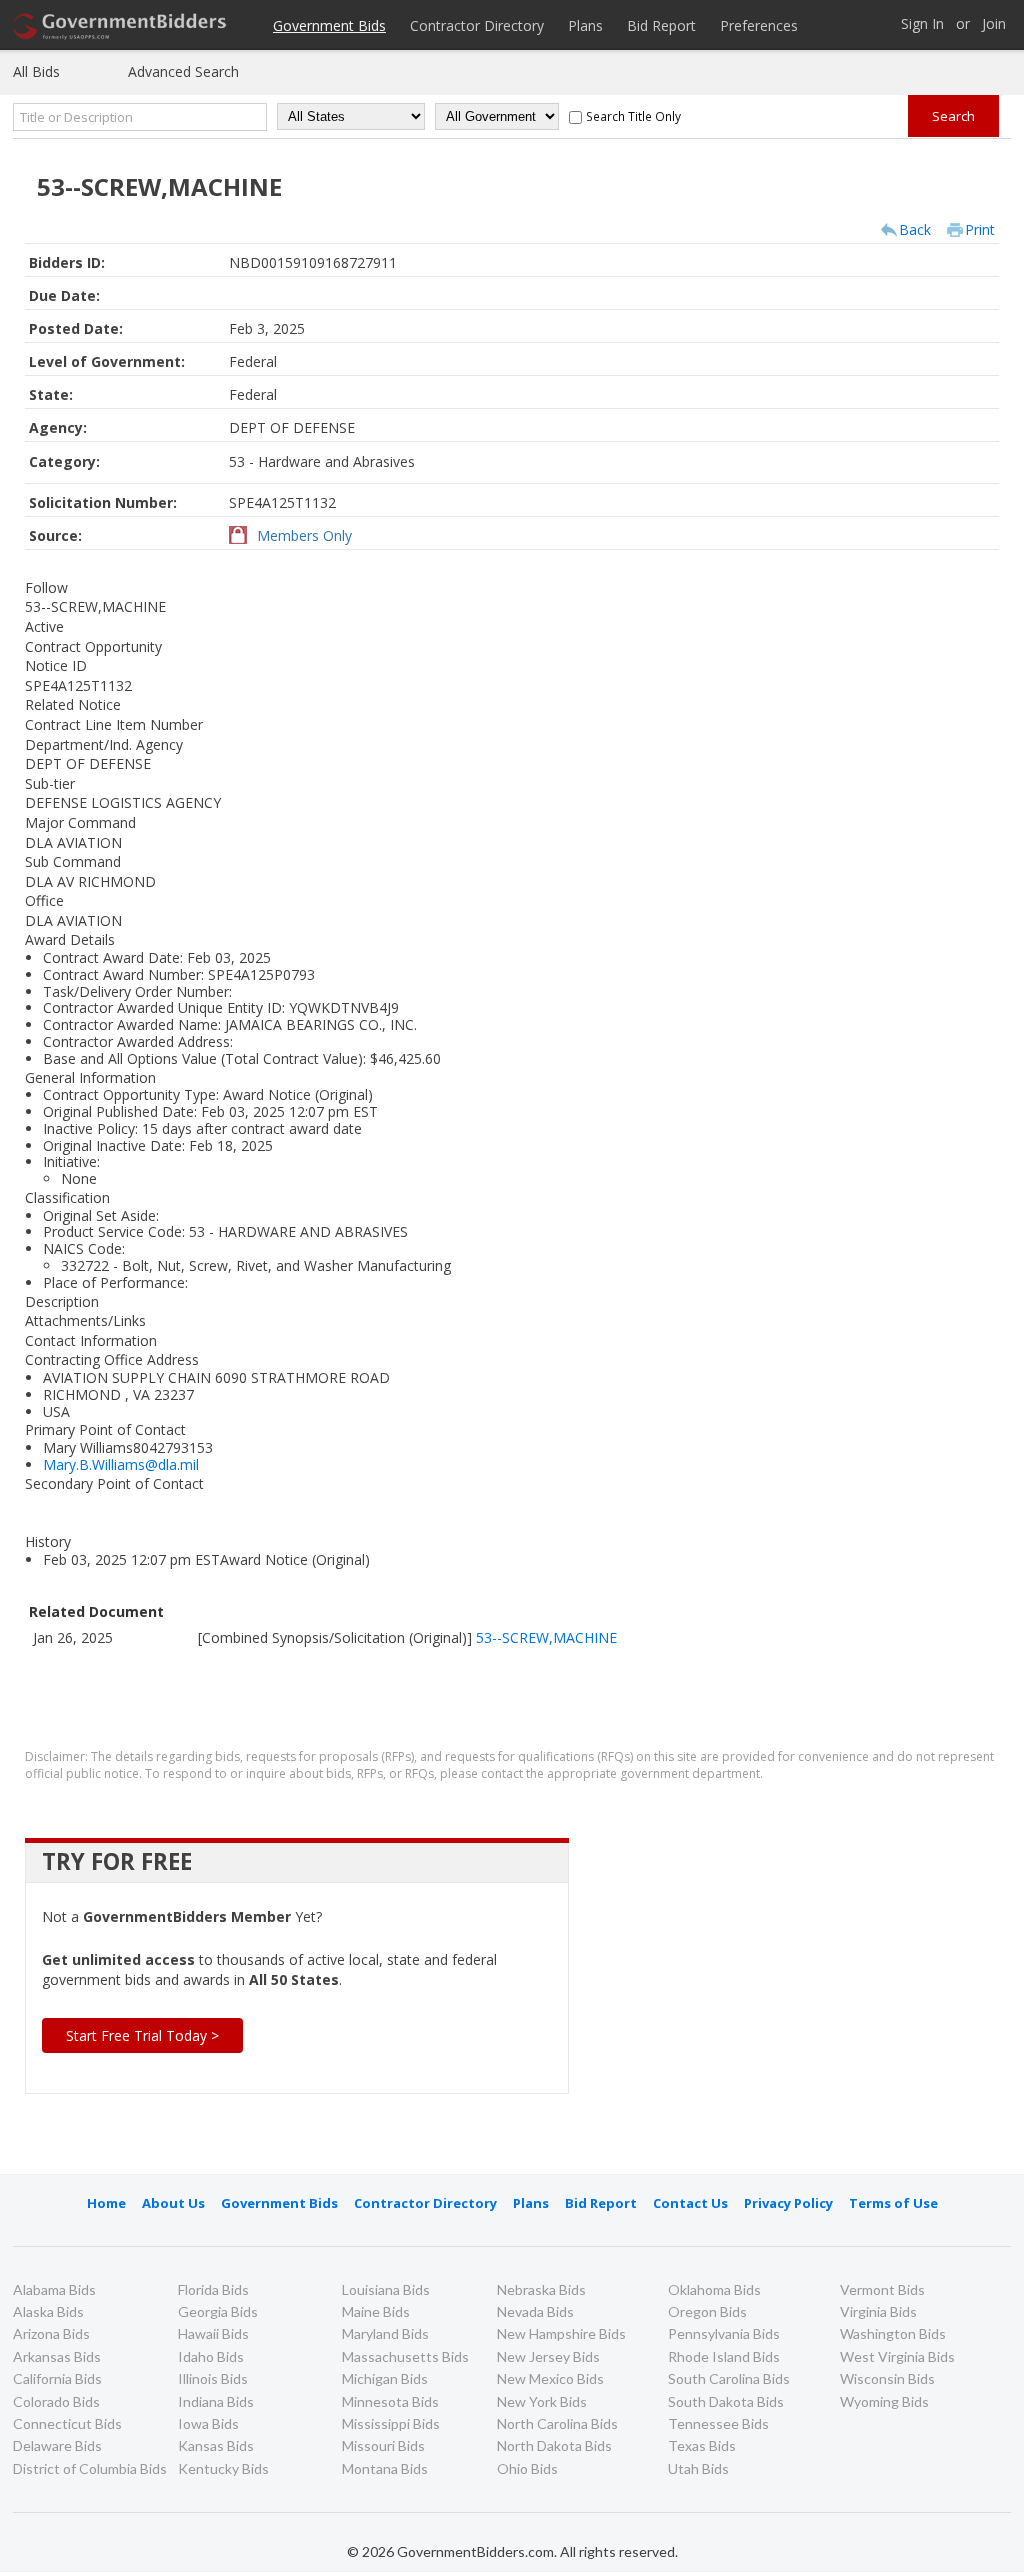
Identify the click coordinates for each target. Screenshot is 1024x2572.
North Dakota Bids (554, 2445)
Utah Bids (698, 2468)
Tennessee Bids (718, 2423)
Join (994, 24)
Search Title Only (633, 116)
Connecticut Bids (67, 2423)
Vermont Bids (882, 2289)
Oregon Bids (707, 2311)
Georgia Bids (218, 2311)
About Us (173, 2203)
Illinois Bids (213, 2378)
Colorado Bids (56, 2401)
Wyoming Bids (884, 2401)
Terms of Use (893, 2203)
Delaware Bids (57, 2445)
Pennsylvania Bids (724, 2333)
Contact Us (690, 2203)
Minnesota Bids (390, 2401)
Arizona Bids (51, 2333)
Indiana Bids (216, 2401)
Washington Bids (893, 2333)
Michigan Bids (385, 2378)
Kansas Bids (216, 2445)
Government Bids (329, 25)
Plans (585, 25)
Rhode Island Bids (724, 2356)
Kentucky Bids (223, 2468)
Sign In (922, 24)
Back (915, 229)
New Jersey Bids (548, 2356)
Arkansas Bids (57, 2356)
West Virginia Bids (897, 2356)
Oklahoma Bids (714, 2289)
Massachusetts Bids (405, 2356)
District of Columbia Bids (90, 2468)
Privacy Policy (788, 2203)
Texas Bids (702, 2445)
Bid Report (661, 25)
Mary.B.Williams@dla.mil (121, 1464)
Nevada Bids (535, 2311)
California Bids (57, 2378)
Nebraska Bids (541, 2289)
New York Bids (542, 2401)
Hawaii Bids (213, 2333)
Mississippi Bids (391, 2423)
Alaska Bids (48, 2311)
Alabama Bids (54, 2289)
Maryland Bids (385, 2333)
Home (106, 2203)
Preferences (759, 25)
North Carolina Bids (557, 2423)
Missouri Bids (383, 2445)
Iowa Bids (208, 2423)
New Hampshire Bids (561, 2333)
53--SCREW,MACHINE (546, 1637)
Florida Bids (213, 2289)
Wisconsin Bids (887, 2378)
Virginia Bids (878, 2311)
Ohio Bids (527, 2468)
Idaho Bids (211, 2356)
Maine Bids (376, 2311)
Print (980, 229)
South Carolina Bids (729, 2378)
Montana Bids (385, 2468)
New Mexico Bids (550, 2378)
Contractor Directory (477, 25)
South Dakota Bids (726, 2401)
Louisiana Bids (386, 2289)
